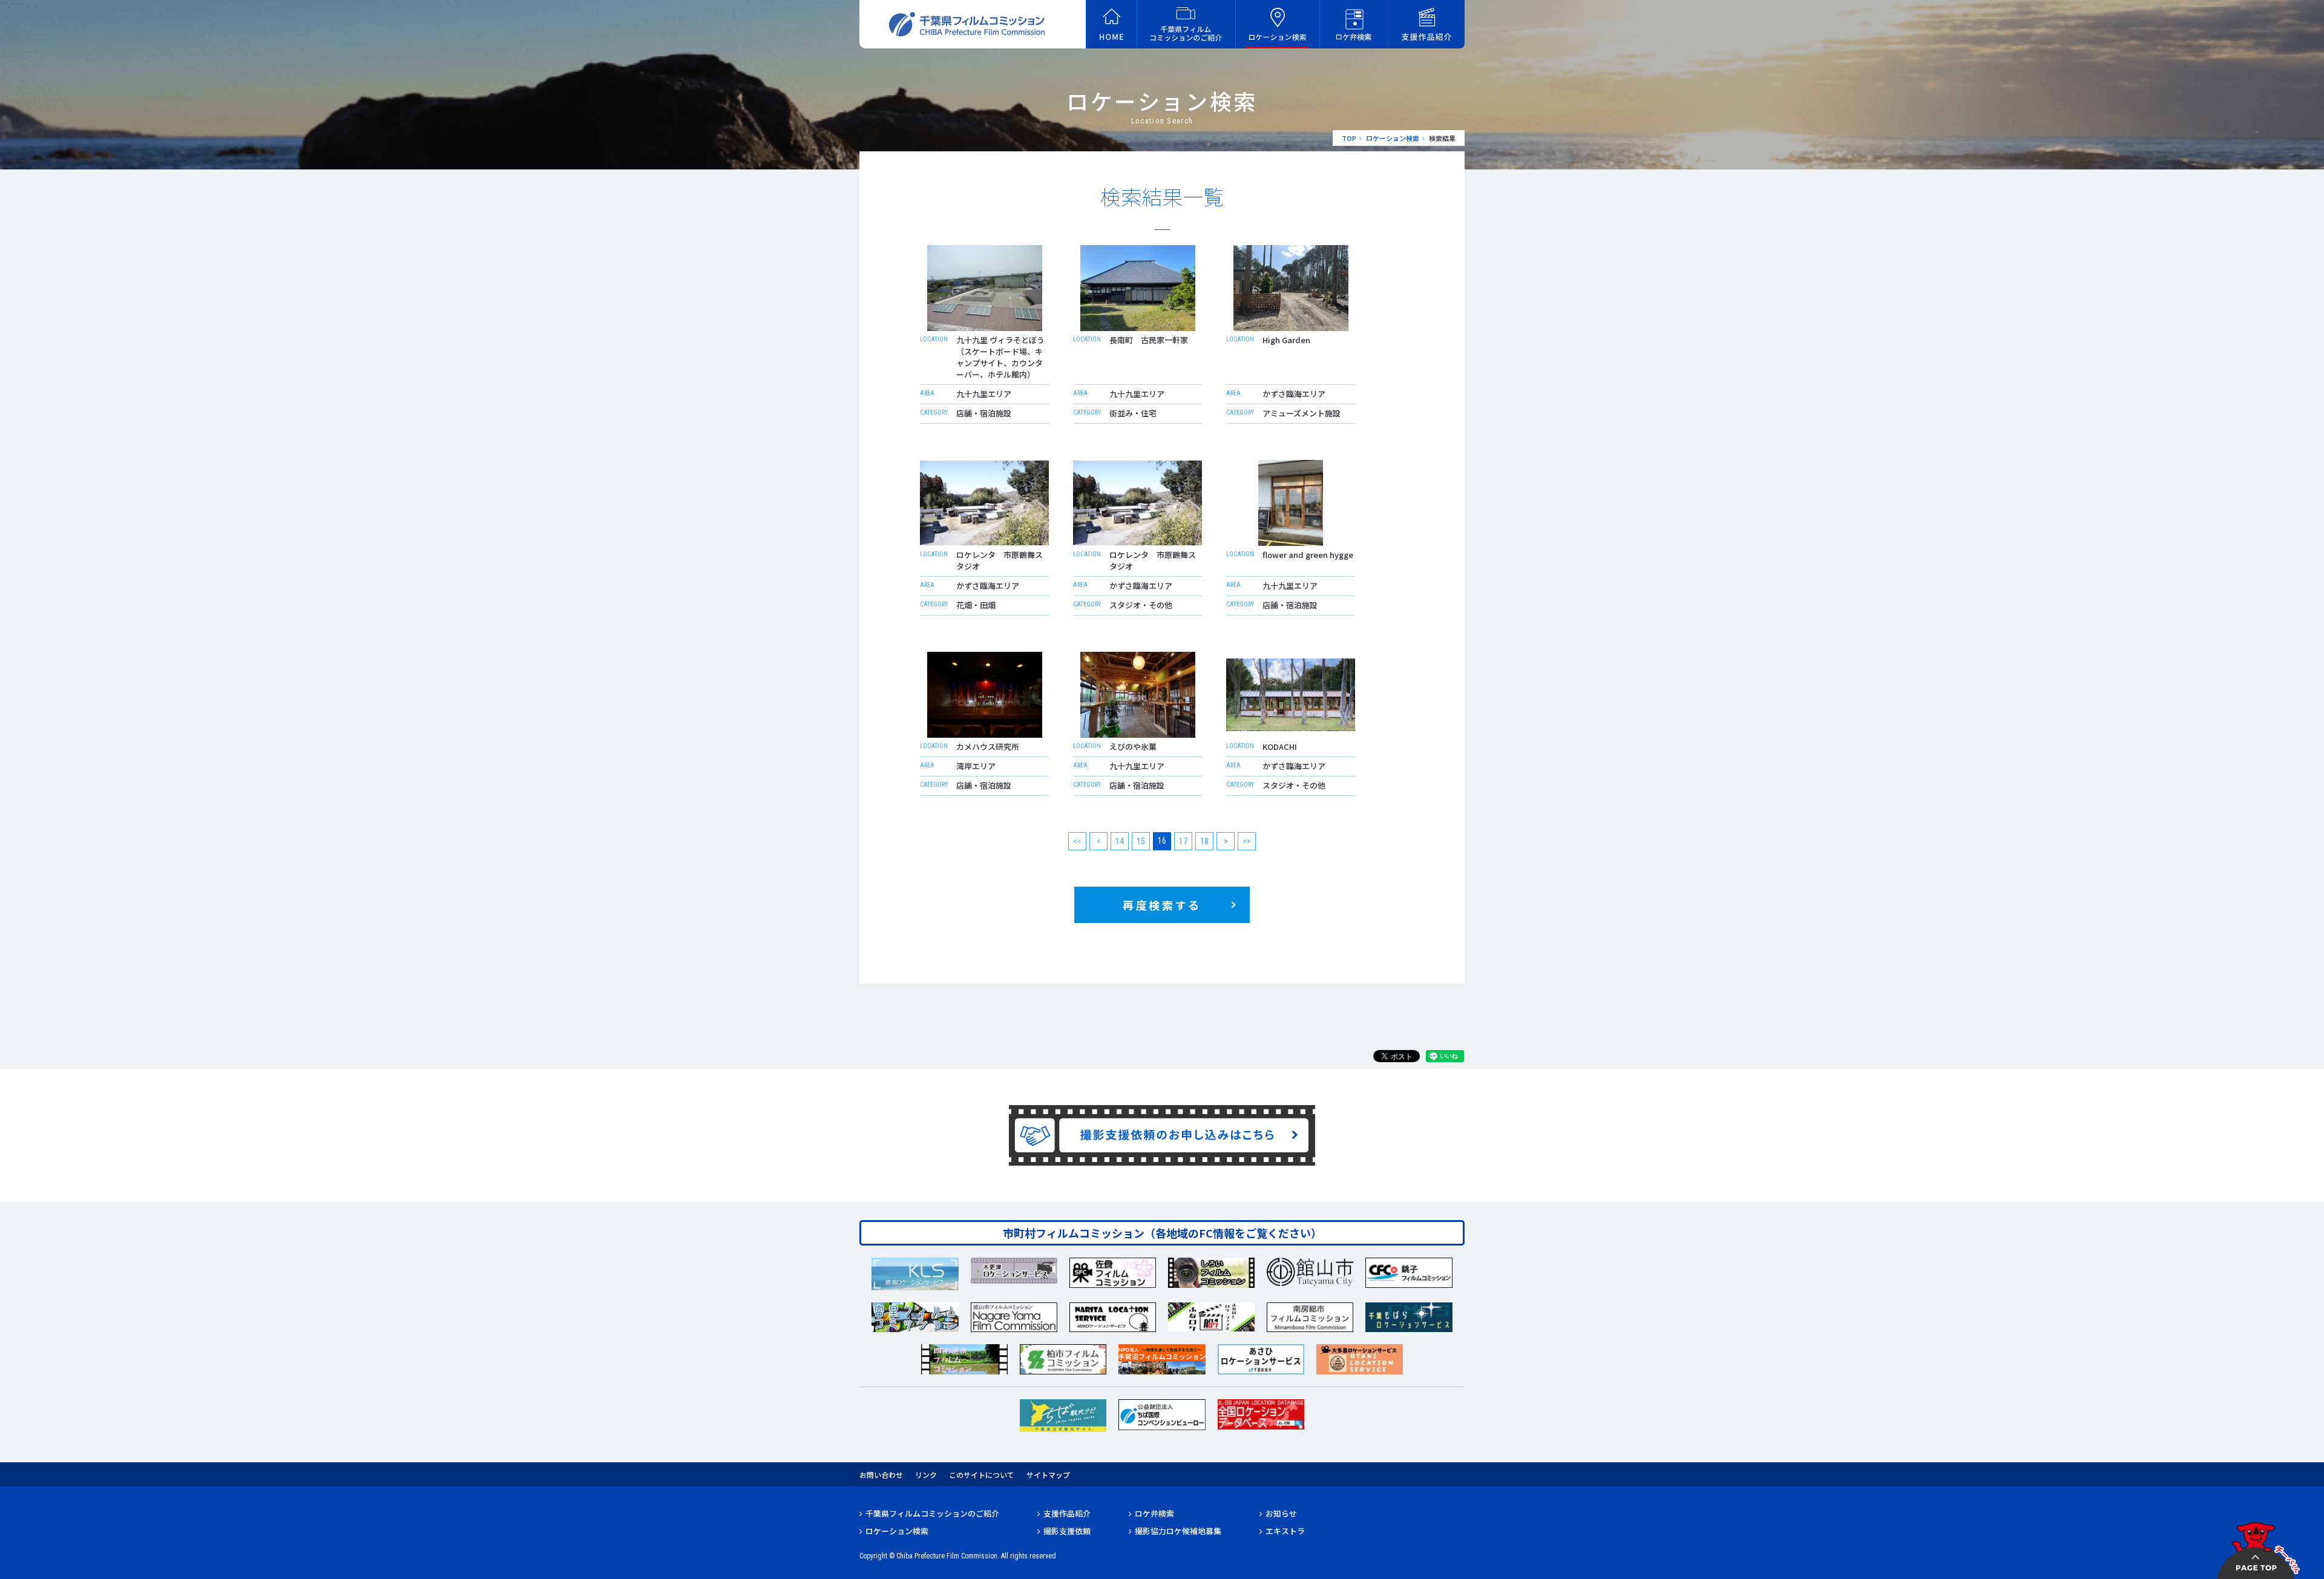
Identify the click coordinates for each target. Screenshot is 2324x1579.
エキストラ (1285, 1531)
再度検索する (1162, 905)
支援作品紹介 (1067, 1513)
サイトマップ (1048, 1475)
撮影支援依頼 (1067, 1531)
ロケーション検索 (1393, 138)
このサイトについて (982, 1475)
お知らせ (1281, 1513)
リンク (926, 1475)
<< (1077, 841)
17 (1183, 841)
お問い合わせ (881, 1475)
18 (1204, 841)
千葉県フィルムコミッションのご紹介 (932, 1513)
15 (1141, 841)
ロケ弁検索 (1154, 1513)
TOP (1349, 138)
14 (1120, 841)
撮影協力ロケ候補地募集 (1178, 1531)
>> (1247, 841)
